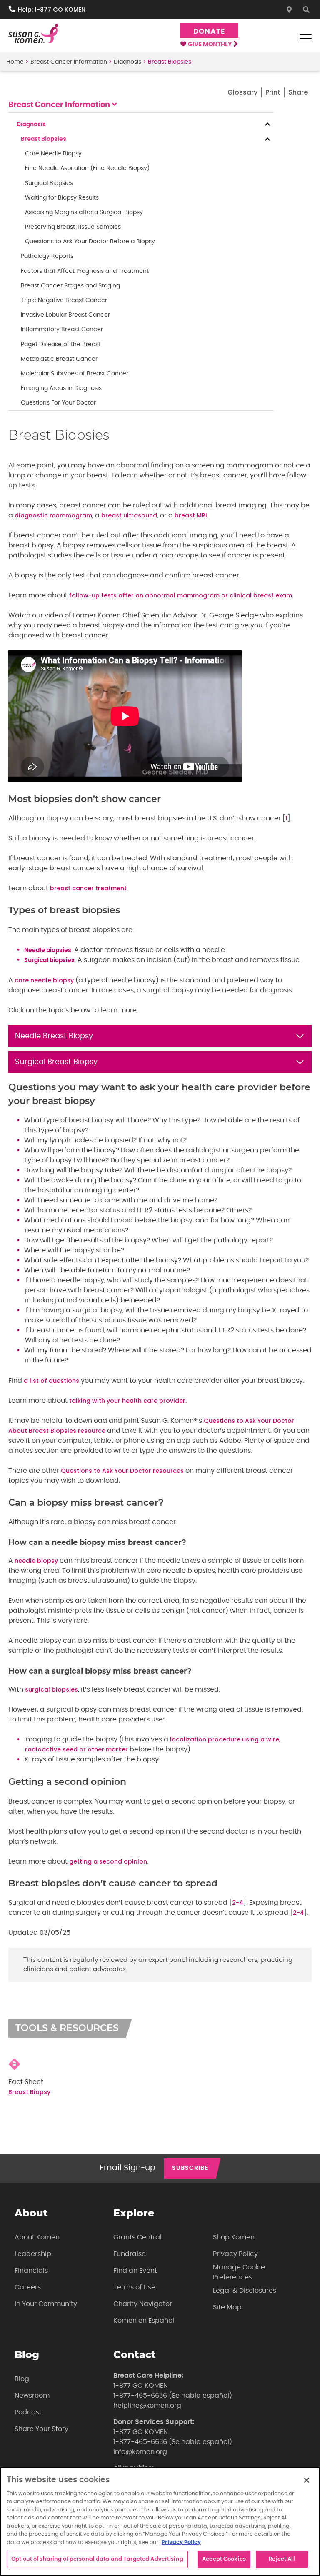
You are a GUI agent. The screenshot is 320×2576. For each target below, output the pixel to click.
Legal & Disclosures (245, 2291)
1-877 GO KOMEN (141, 2386)
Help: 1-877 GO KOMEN (52, 10)
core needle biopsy (44, 980)
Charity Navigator (143, 2304)
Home (15, 62)
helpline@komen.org (147, 2406)
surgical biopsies (51, 1689)
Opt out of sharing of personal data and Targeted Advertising (97, 2559)
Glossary (242, 92)
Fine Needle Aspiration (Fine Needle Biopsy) (87, 168)
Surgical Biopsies (49, 183)
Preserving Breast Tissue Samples (73, 227)
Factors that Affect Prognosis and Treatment (85, 271)
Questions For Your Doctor (58, 403)
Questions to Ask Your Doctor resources (122, 1471)
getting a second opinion (108, 1861)
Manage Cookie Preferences (239, 2272)
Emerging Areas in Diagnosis (61, 388)
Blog (22, 2379)
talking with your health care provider (127, 1401)
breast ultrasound (129, 515)
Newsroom (32, 2396)
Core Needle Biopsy (53, 154)
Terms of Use (134, 2287)
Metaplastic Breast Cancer (59, 359)
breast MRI (191, 515)
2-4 (238, 1903)
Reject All (282, 2559)
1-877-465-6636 (140, 2396)
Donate (209, 31)
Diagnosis (127, 62)
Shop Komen (234, 2237)
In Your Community (46, 2304)
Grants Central (137, 2237)
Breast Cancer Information (69, 62)
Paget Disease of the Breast (61, 345)
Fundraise (130, 2254)
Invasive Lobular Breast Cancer (65, 315)
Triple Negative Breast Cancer (64, 300)
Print (273, 92)
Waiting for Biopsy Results (62, 198)
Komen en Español (144, 2321)
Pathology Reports (47, 256)
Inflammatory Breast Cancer (62, 330)
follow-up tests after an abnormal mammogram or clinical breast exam (181, 595)
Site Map (227, 2307)
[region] (160, 2521)
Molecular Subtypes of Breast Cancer (75, 374)
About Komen (37, 2237)
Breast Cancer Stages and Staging (70, 286)
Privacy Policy (235, 2254)
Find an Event (135, 2271)
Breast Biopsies (44, 139)
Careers (28, 2287)
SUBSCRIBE (190, 2168)
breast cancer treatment (88, 888)
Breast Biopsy (29, 2092)
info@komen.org (140, 2452)
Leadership (33, 2254)
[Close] (307, 2480)
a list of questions (51, 1381)
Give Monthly (210, 45)
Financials (31, 2271)
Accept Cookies (224, 2559)
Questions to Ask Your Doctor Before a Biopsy (90, 242)
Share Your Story (41, 2429)
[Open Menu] (305, 38)
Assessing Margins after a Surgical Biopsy (84, 212)
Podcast (28, 2412)
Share (298, 92)
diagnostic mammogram (53, 515)
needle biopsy (36, 1561)
